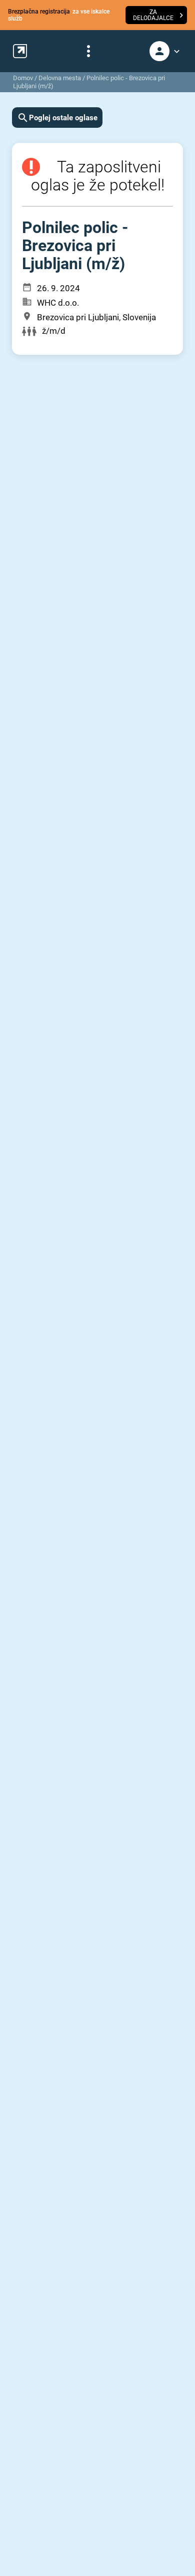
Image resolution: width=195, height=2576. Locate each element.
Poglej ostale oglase (63, 118)
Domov (23, 78)
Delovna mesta (60, 78)
